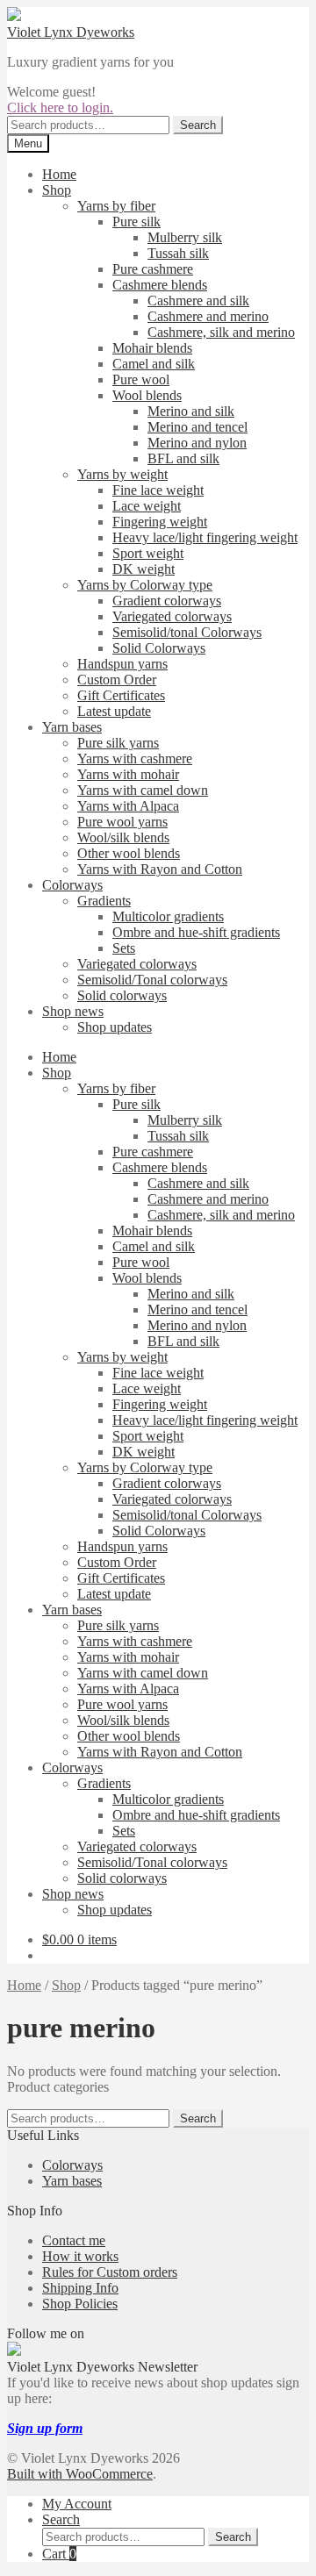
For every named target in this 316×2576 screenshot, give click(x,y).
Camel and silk (154, 364)
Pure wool (141, 379)
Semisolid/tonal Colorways (187, 632)
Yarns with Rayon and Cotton (160, 869)
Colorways (72, 885)
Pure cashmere (153, 269)
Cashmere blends (160, 285)
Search (198, 125)
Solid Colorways (159, 648)
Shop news (73, 1011)
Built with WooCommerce (80, 2474)
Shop (57, 190)
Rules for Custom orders (110, 2272)
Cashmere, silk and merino (221, 332)
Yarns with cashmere (135, 758)
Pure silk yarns (118, 743)
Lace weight (147, 506)
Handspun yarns (122, 664)
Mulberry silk (185, 237)
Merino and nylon (197, 443)
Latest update (114, 711)
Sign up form (45, 2428)
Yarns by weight (122, 474)
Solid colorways (122, 995)
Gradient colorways (167, 601)
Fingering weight (160, 522)
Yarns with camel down (143, 790)
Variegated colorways (172, 616)
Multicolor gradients (168, 916)
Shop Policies (80, 2304)
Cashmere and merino (208, 316)
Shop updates (115, 1027)
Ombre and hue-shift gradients (196, 932)
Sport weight (148, 553)
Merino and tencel (197, 427)
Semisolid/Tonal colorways (152, 980)
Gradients (104, 901)
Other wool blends (129, 853)
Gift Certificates (121, 695)
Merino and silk (191, 411)
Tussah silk (178, 253)
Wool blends (147, 395)
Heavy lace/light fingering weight (205, 537)
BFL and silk (183, 458)
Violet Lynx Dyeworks (71, 32)
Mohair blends (152, 348)
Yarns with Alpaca (128, 806)
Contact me (74, 2240)
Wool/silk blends (123, 837)
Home (59, 174)
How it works (80, 2256)
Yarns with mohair (128, 774)
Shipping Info (80, 2288)
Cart (59, 2554)
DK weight (144, 569)
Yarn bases (72, 727)
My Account (77, 2504)
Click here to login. (60, 107)
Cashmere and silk (198, 301)
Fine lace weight (158, 490)
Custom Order (117, 680)
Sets (124, 948)
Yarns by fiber (116, 206)
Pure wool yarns (122, 822)
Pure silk (136, 222)
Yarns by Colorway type (145, 585)
